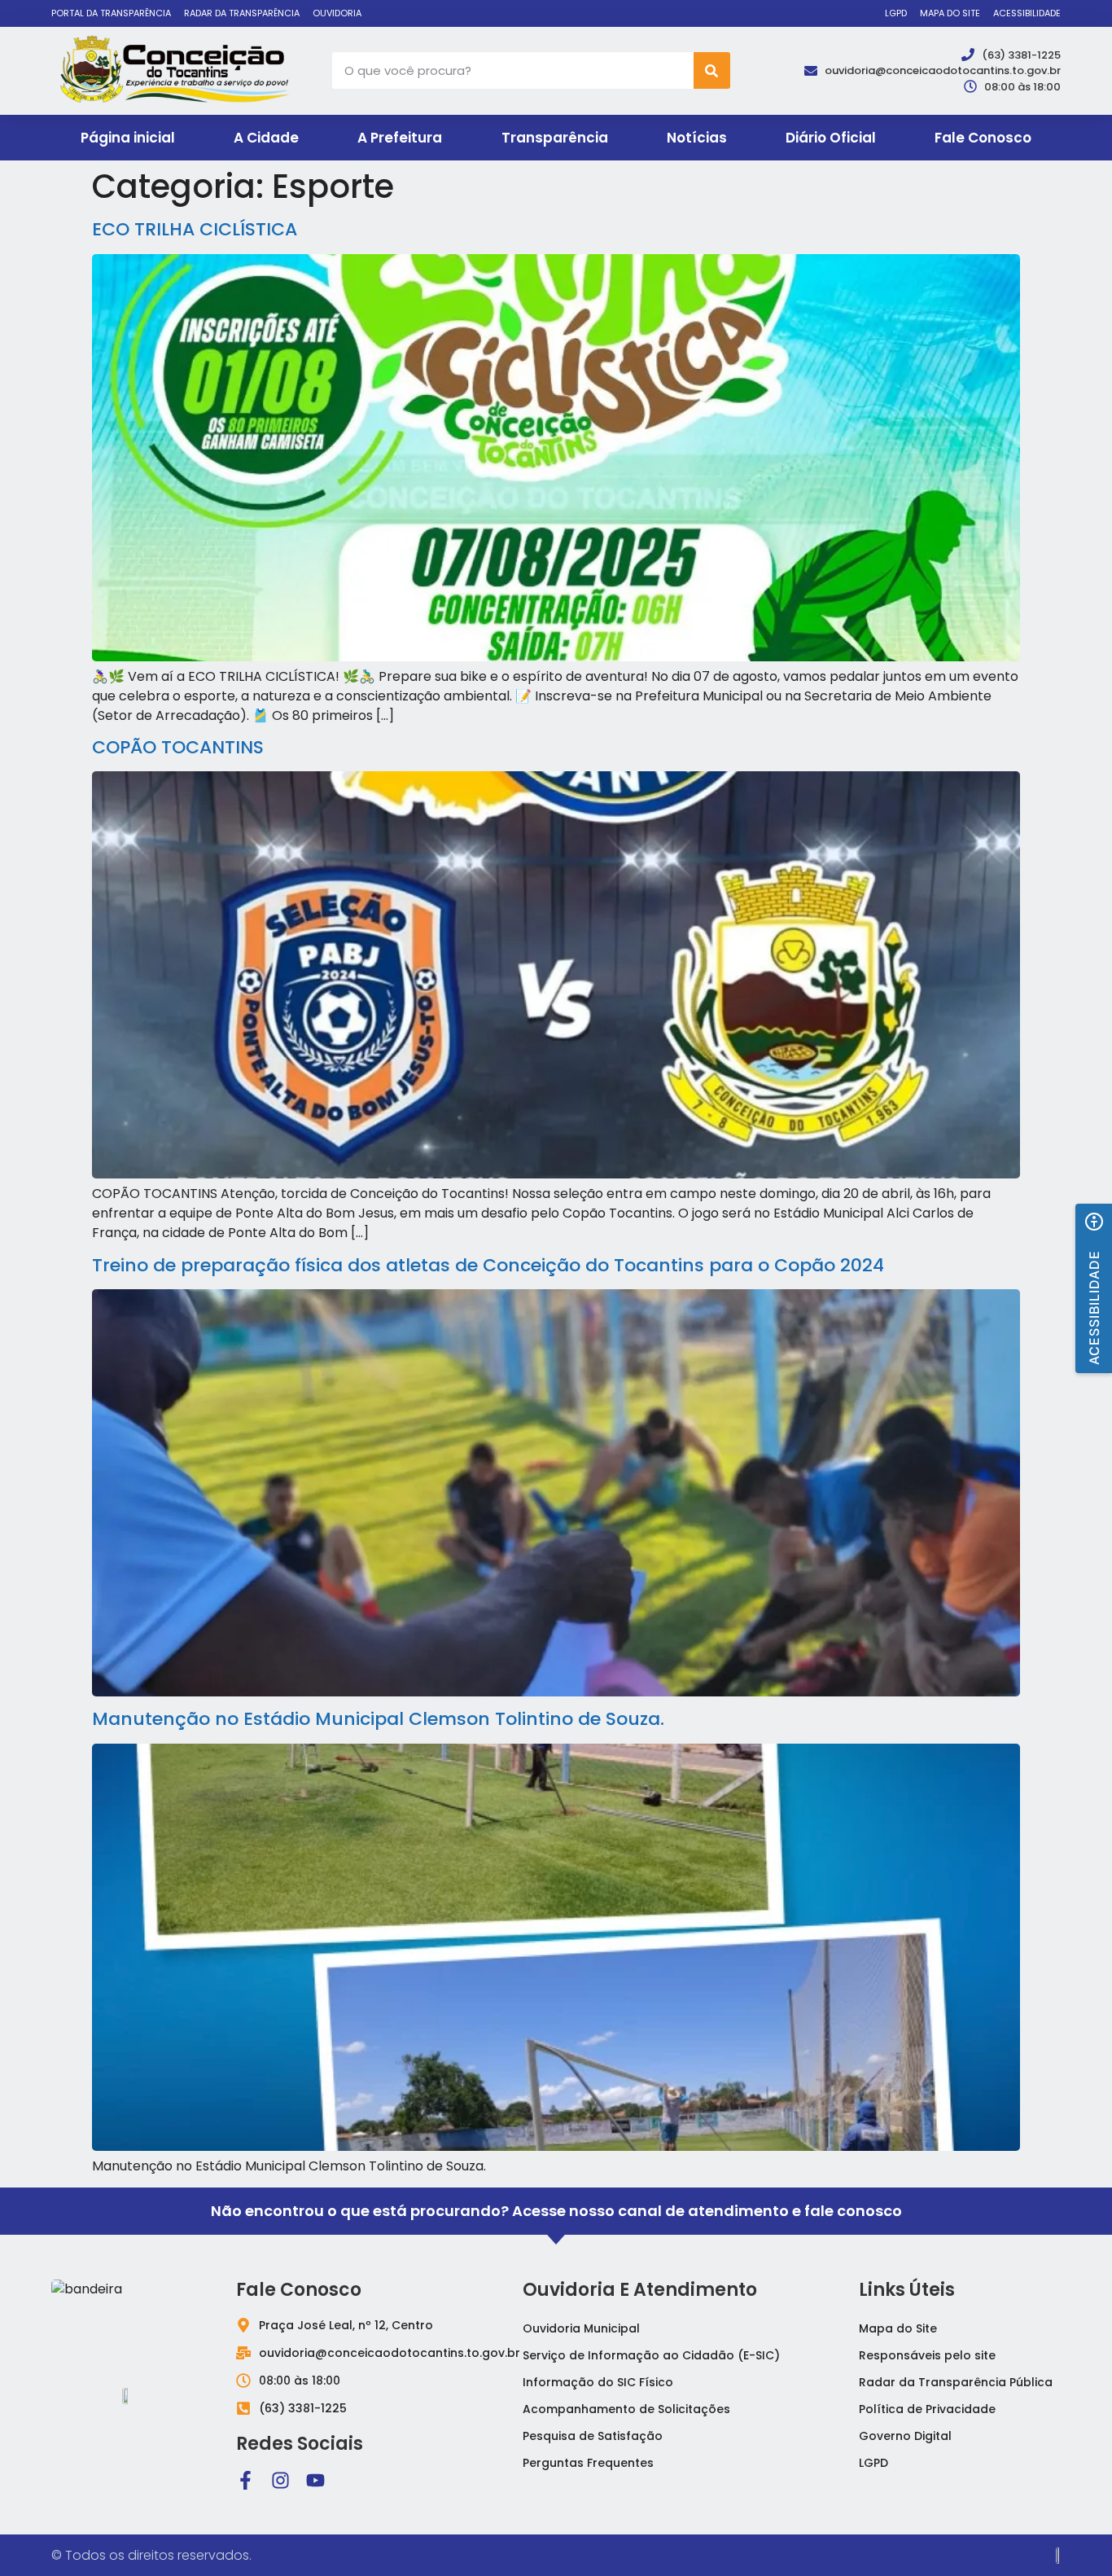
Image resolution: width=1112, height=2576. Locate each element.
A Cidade (266, 138)
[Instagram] (280, 2480)
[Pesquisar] (712, 70)
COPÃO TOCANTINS (178, 747)
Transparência (555, 138)
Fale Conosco (983, 138)
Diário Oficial (831, 138)
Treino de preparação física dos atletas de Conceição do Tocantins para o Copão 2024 (488, 1265)
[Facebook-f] (245, 2480)
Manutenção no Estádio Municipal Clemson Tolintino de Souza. (378, 1719)
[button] (1094, 1288)
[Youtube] (315, 2480)
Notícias (697, 138)
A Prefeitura (400, 138)
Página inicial (128, 138)
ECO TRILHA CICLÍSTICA (195, 229)
